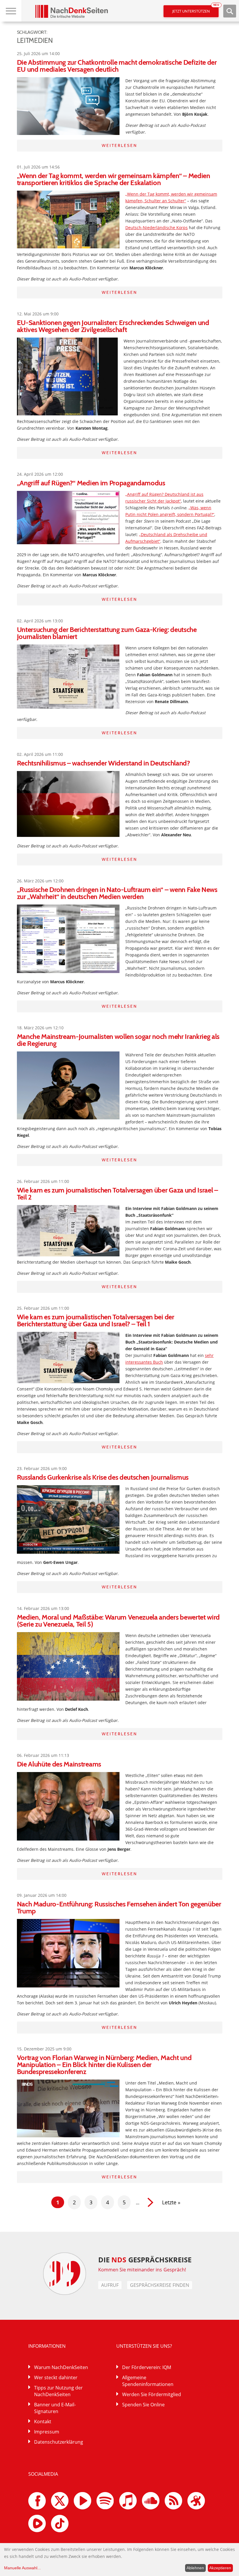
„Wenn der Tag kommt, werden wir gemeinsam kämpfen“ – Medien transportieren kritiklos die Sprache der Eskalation (114, 179)
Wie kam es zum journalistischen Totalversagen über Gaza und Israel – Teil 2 (117, 1194)
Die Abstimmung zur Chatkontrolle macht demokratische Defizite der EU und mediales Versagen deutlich (117, 66)
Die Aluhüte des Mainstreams (59, 1764)
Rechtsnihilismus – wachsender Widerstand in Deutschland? (103, 763)
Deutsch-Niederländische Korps (157, 228)
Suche (230, 11)
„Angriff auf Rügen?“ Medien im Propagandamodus (91, 483)
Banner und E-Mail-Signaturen (55, 2408)
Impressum (47, 2432)
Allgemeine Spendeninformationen (148, 2381)
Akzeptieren (220, 2568)
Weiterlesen (119, 145)
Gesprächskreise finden (160, 2285)
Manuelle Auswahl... (22, 2568)
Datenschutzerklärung (59, 2442)
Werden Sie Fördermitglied (152, 2394)
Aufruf (110, 2285)
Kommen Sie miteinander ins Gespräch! (142, 2270)
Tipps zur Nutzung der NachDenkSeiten (58, 2391)
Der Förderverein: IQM (147, 2367)
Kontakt (43, 2422)
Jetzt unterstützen (195, 9)
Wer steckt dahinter (56, 2377)
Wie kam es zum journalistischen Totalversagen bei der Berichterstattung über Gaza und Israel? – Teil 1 (96, 1320)
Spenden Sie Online (143, 2405)
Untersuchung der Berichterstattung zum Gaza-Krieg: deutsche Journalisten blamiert (107, 633)
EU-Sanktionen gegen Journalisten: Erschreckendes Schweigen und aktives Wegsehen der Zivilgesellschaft (113, 326)
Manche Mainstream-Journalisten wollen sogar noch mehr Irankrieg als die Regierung (118, 1040)
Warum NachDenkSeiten (61, 2367)
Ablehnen (195, 2568)
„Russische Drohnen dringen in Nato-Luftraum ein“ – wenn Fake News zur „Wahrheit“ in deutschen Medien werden (117, 893)
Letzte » (171, 2202)
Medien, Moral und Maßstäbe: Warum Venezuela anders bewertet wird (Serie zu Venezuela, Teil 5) (118, 1621)
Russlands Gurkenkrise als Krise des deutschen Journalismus (103, 1477)
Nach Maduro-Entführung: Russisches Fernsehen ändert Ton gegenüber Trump (119, 1907)
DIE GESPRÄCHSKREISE (145, 2260)
